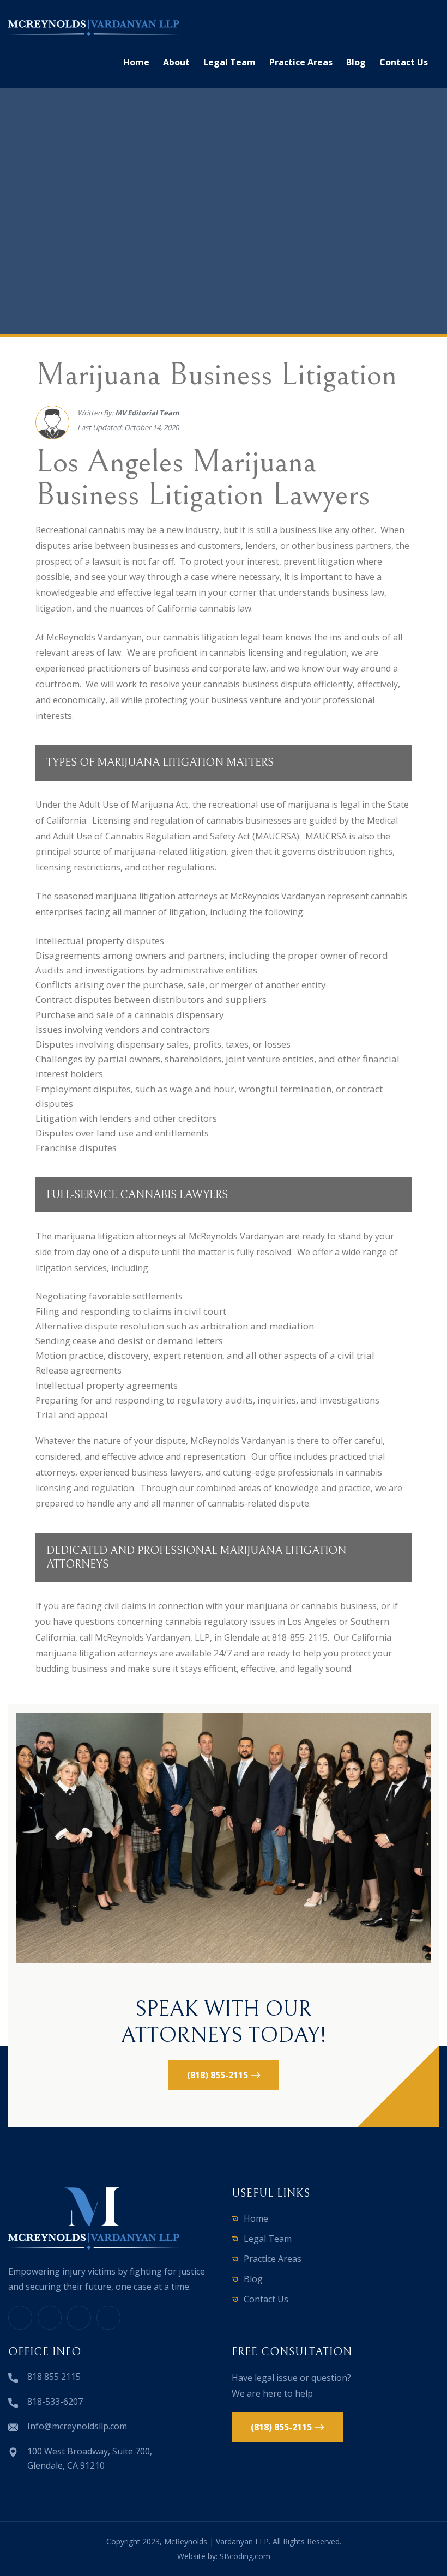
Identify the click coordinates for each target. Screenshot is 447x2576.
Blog (356, 62)
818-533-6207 (55, 2402)
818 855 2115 (54, 2377)
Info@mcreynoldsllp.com (77, 2426)
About (176, 62)
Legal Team (229, 62)
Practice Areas (301, 62)
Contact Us (404, 62)
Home (136, 62)
